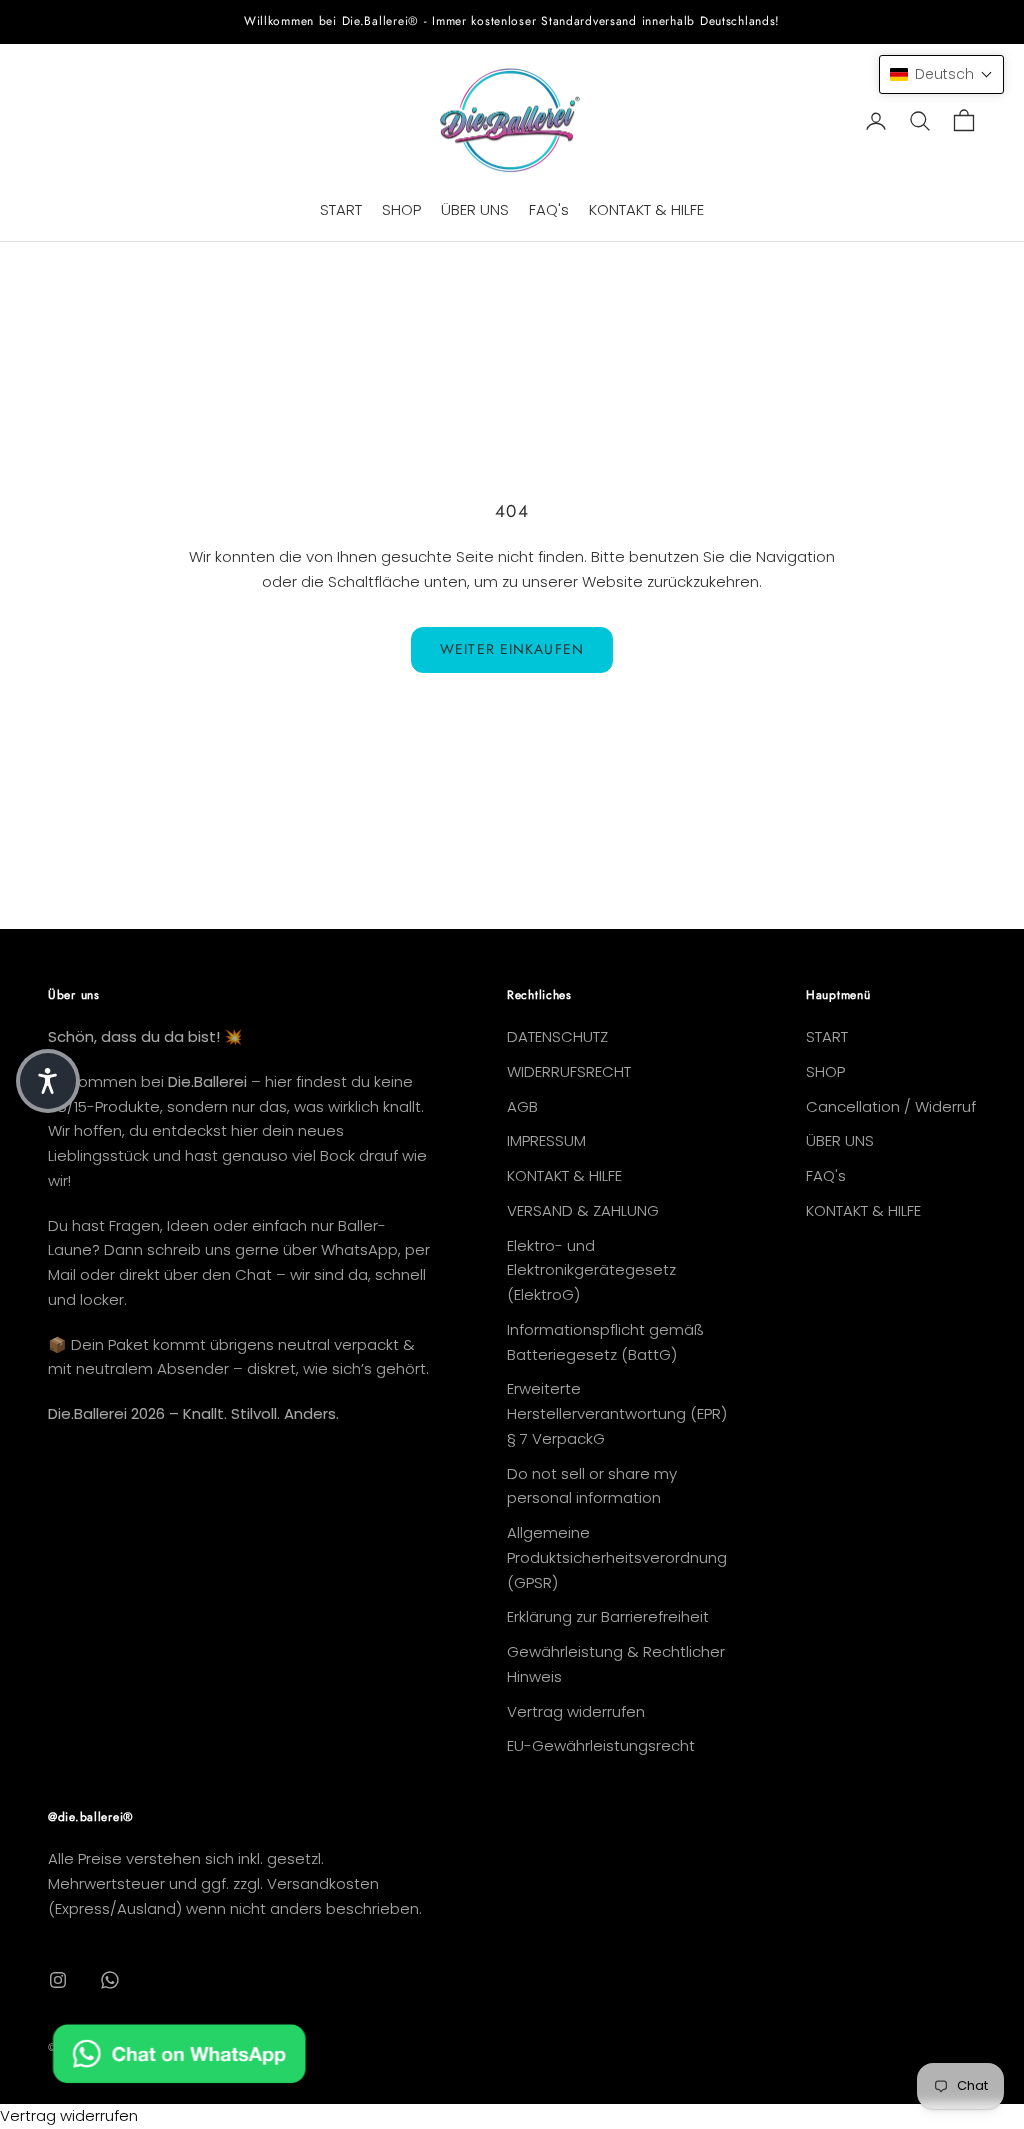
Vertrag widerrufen (576, 1711)
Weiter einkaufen (512, 649)
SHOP (401, 209)
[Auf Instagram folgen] (58, 1980)
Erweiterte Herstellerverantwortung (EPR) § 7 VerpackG (617, 1413)
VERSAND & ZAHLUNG (583, 1210)
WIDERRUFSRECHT (569, 1071)
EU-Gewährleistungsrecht (601, 1745)
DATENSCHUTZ (557, 1036)
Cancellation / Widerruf (891, 1106)
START (341, 209)
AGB (522, 1106)
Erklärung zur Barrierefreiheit (608, 1616)
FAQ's (549, 209)
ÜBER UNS (475, 209)
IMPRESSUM (546, 1140)
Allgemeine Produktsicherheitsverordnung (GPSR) (617, 1557)
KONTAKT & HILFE (646, 209)
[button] (941, 74)
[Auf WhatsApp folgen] (110, 1980)
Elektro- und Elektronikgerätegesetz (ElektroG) (591, 1270)
